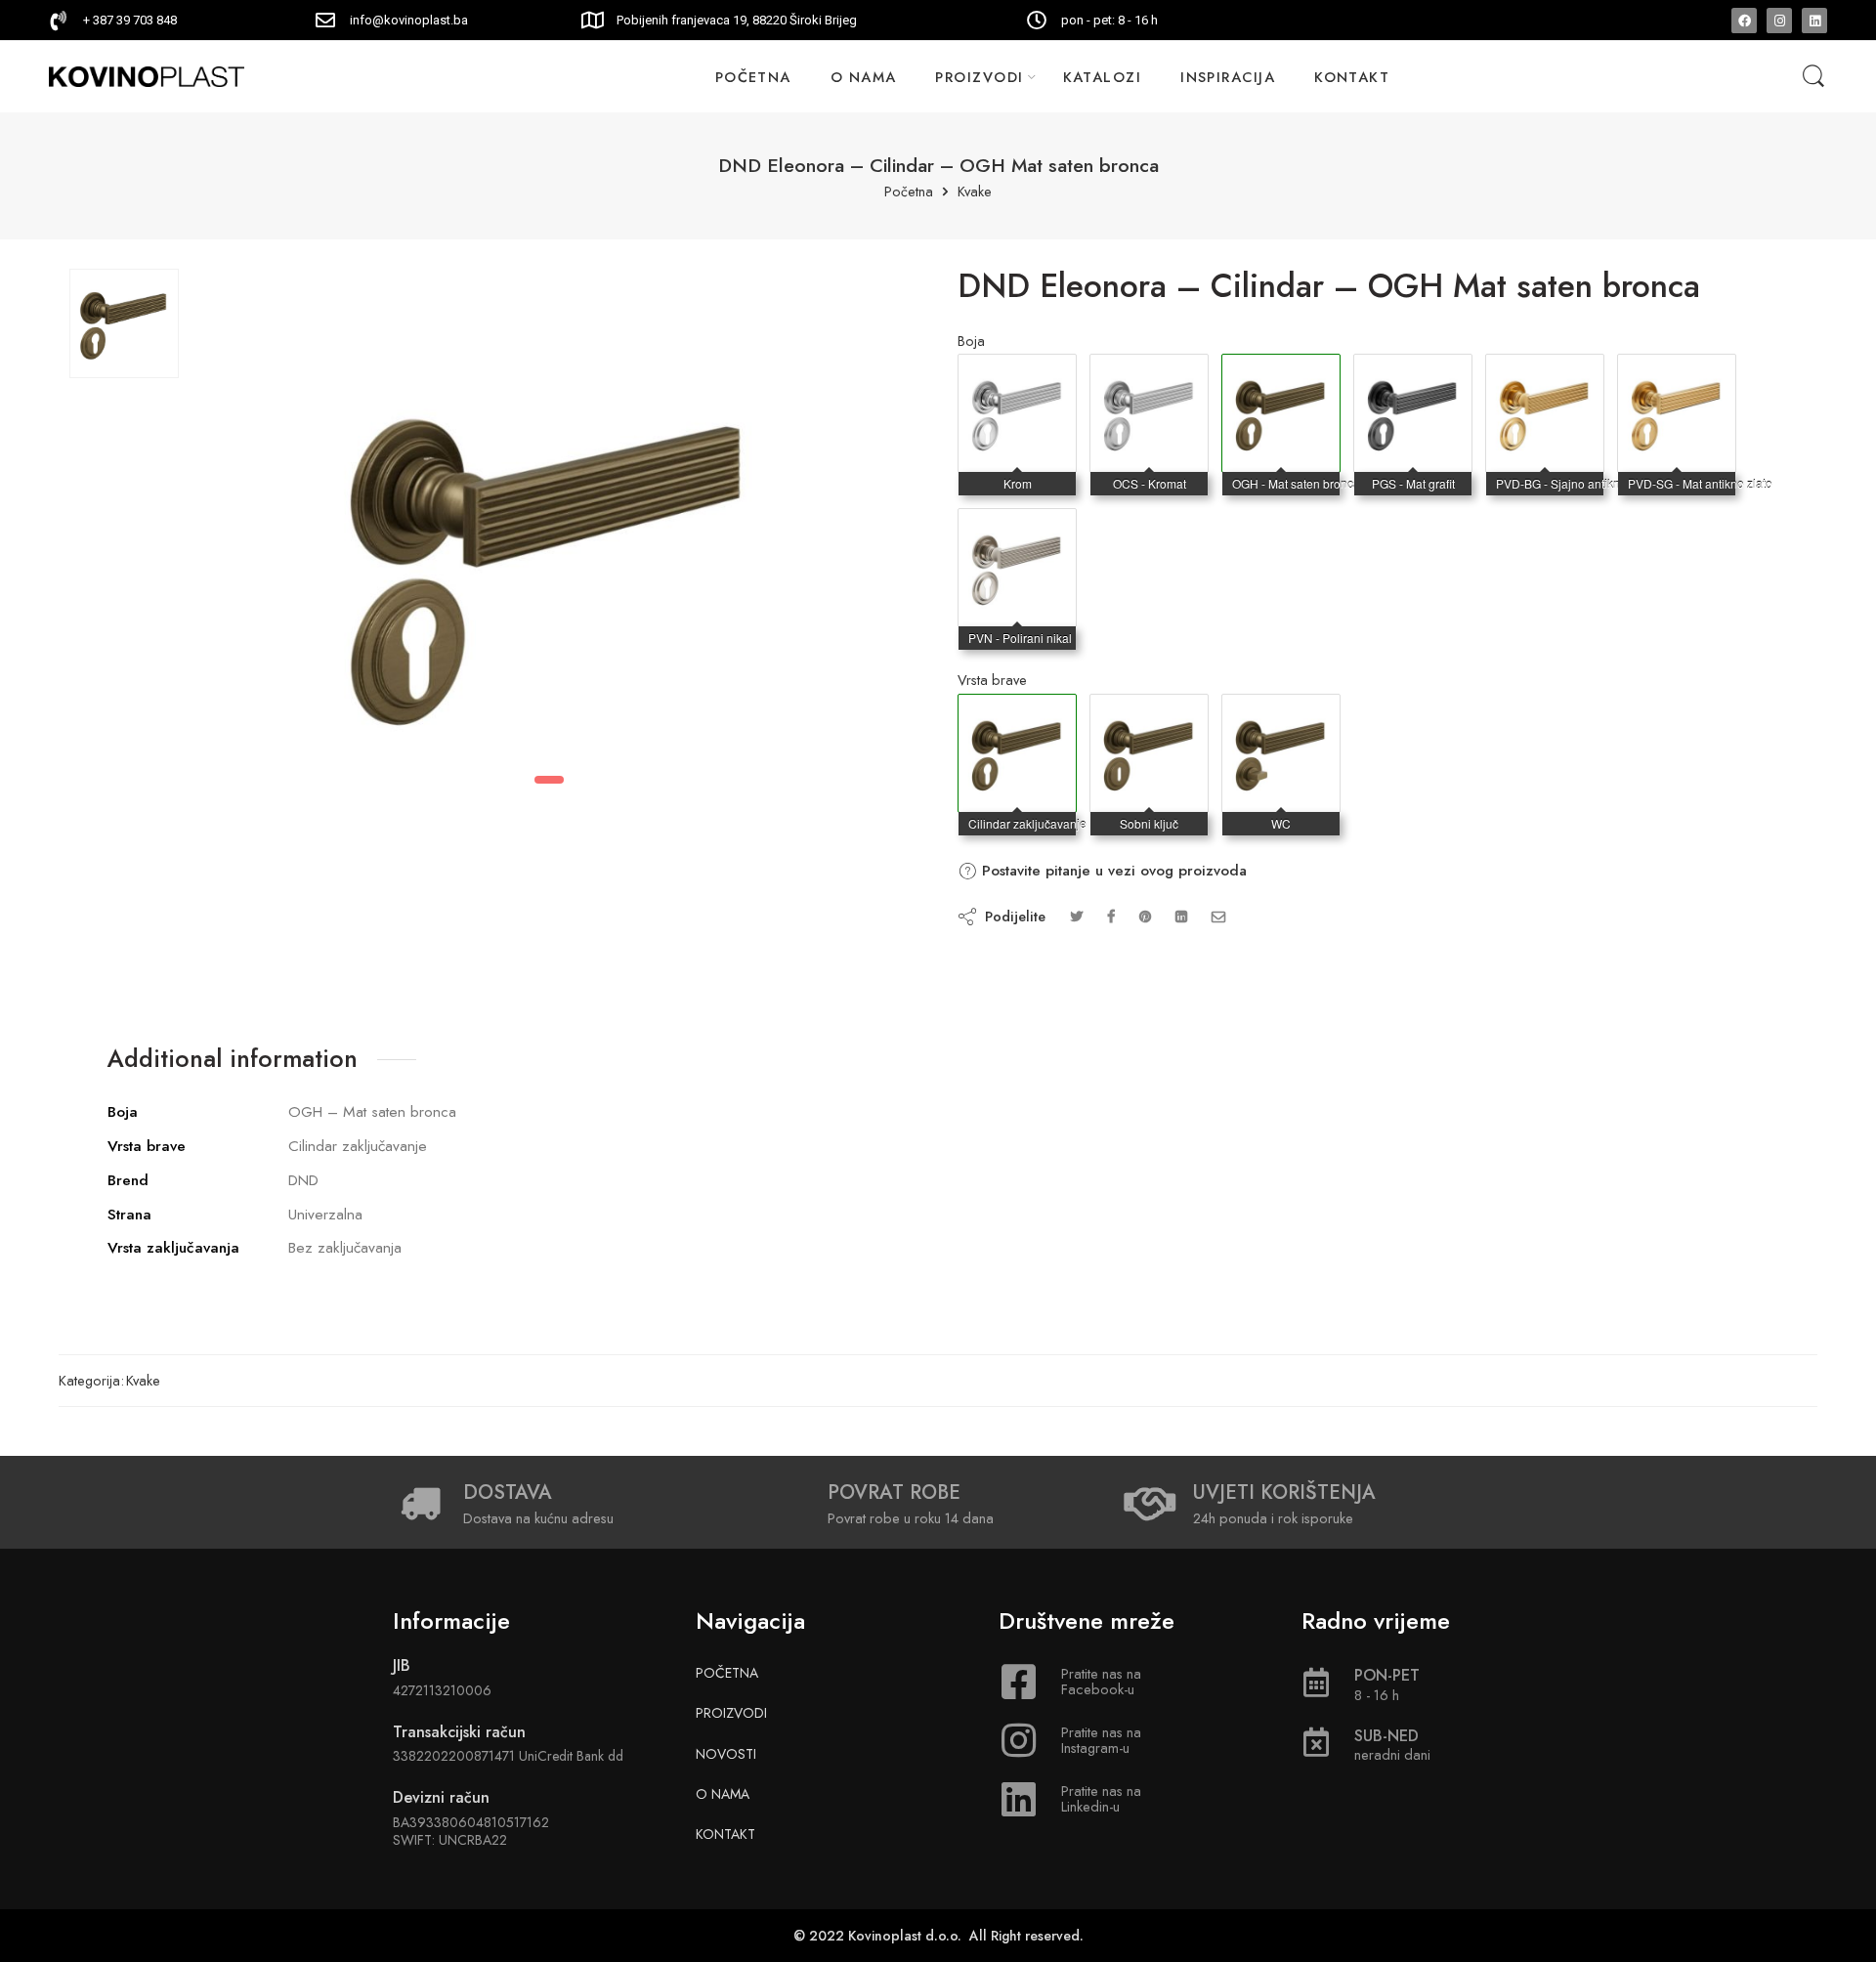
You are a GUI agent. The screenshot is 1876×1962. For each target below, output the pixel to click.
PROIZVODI (979, 77)
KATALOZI (1103, 77)
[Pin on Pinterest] (1145, 916)
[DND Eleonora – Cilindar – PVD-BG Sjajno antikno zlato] (1545, 374)
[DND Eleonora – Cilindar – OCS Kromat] (1149, 374)
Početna (909, 192)
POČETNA (753, 77)
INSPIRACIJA (1228, 77)
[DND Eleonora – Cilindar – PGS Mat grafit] (1413, 374)
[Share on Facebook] (1111, 916)
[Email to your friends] (1219, 916)
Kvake (975, 192)
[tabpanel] (549, 518)
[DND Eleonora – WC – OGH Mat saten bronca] (1281, 714)
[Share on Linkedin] (1181, 916)
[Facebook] (1744, 21)
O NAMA (864, 77)
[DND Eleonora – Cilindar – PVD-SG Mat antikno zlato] (1677, 374)
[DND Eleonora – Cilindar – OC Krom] (1017, 374)
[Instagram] (1779, 21)
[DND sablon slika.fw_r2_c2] (124, 323)
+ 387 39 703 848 (130, 20)
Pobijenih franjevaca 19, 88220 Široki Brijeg (737, 20)
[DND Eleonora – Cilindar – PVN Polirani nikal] (1017, 529)
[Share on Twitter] (1076, 916)
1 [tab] (549, 780)
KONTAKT (1352, 77)
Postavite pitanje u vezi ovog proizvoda (1112, 871)
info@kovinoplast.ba (409, 20)
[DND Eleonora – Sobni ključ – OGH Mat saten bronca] (1149, 714)
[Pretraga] (1813, 77)
